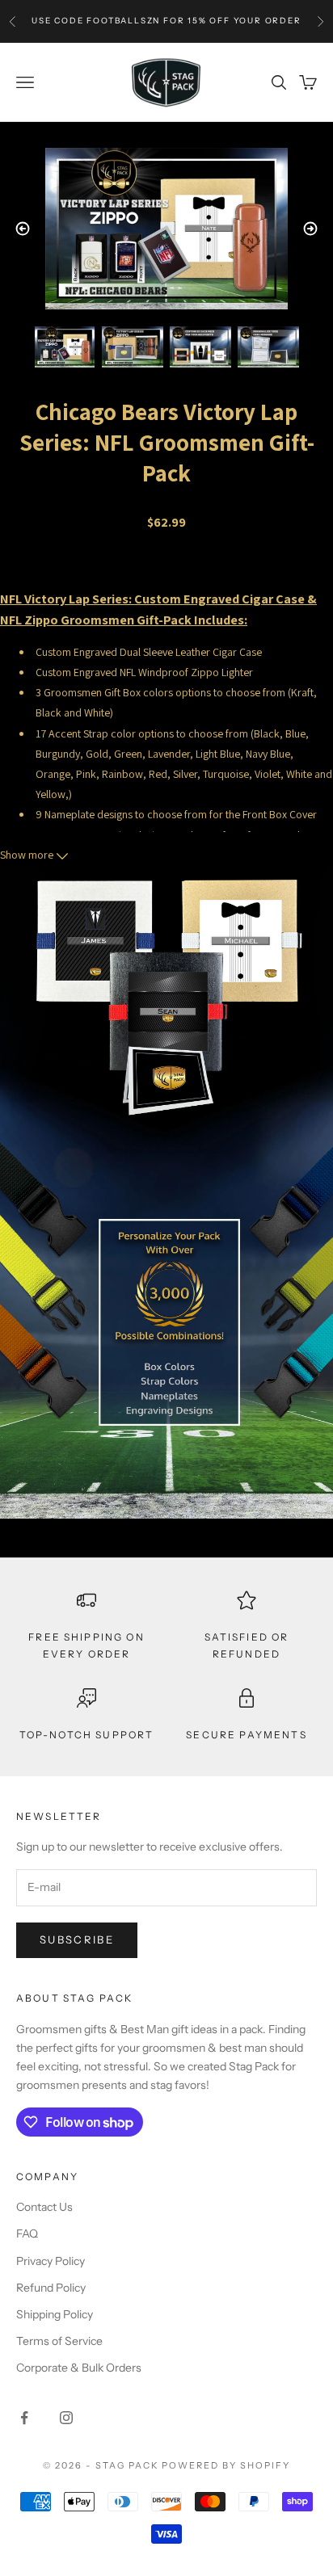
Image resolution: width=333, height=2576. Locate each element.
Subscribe (77, 1939)
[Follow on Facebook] (24, 2418)
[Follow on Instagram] (66, 2418)
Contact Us (44, 2207)
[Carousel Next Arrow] (310, 229)
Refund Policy (51, 2288)
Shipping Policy (55, 2314)
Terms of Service (59, 2341)
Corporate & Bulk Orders (79, 2368)
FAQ (27, 2234)
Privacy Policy (51, 2261)
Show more (28, 855)
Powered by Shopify (226, 2465)
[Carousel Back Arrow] (23, 229)
